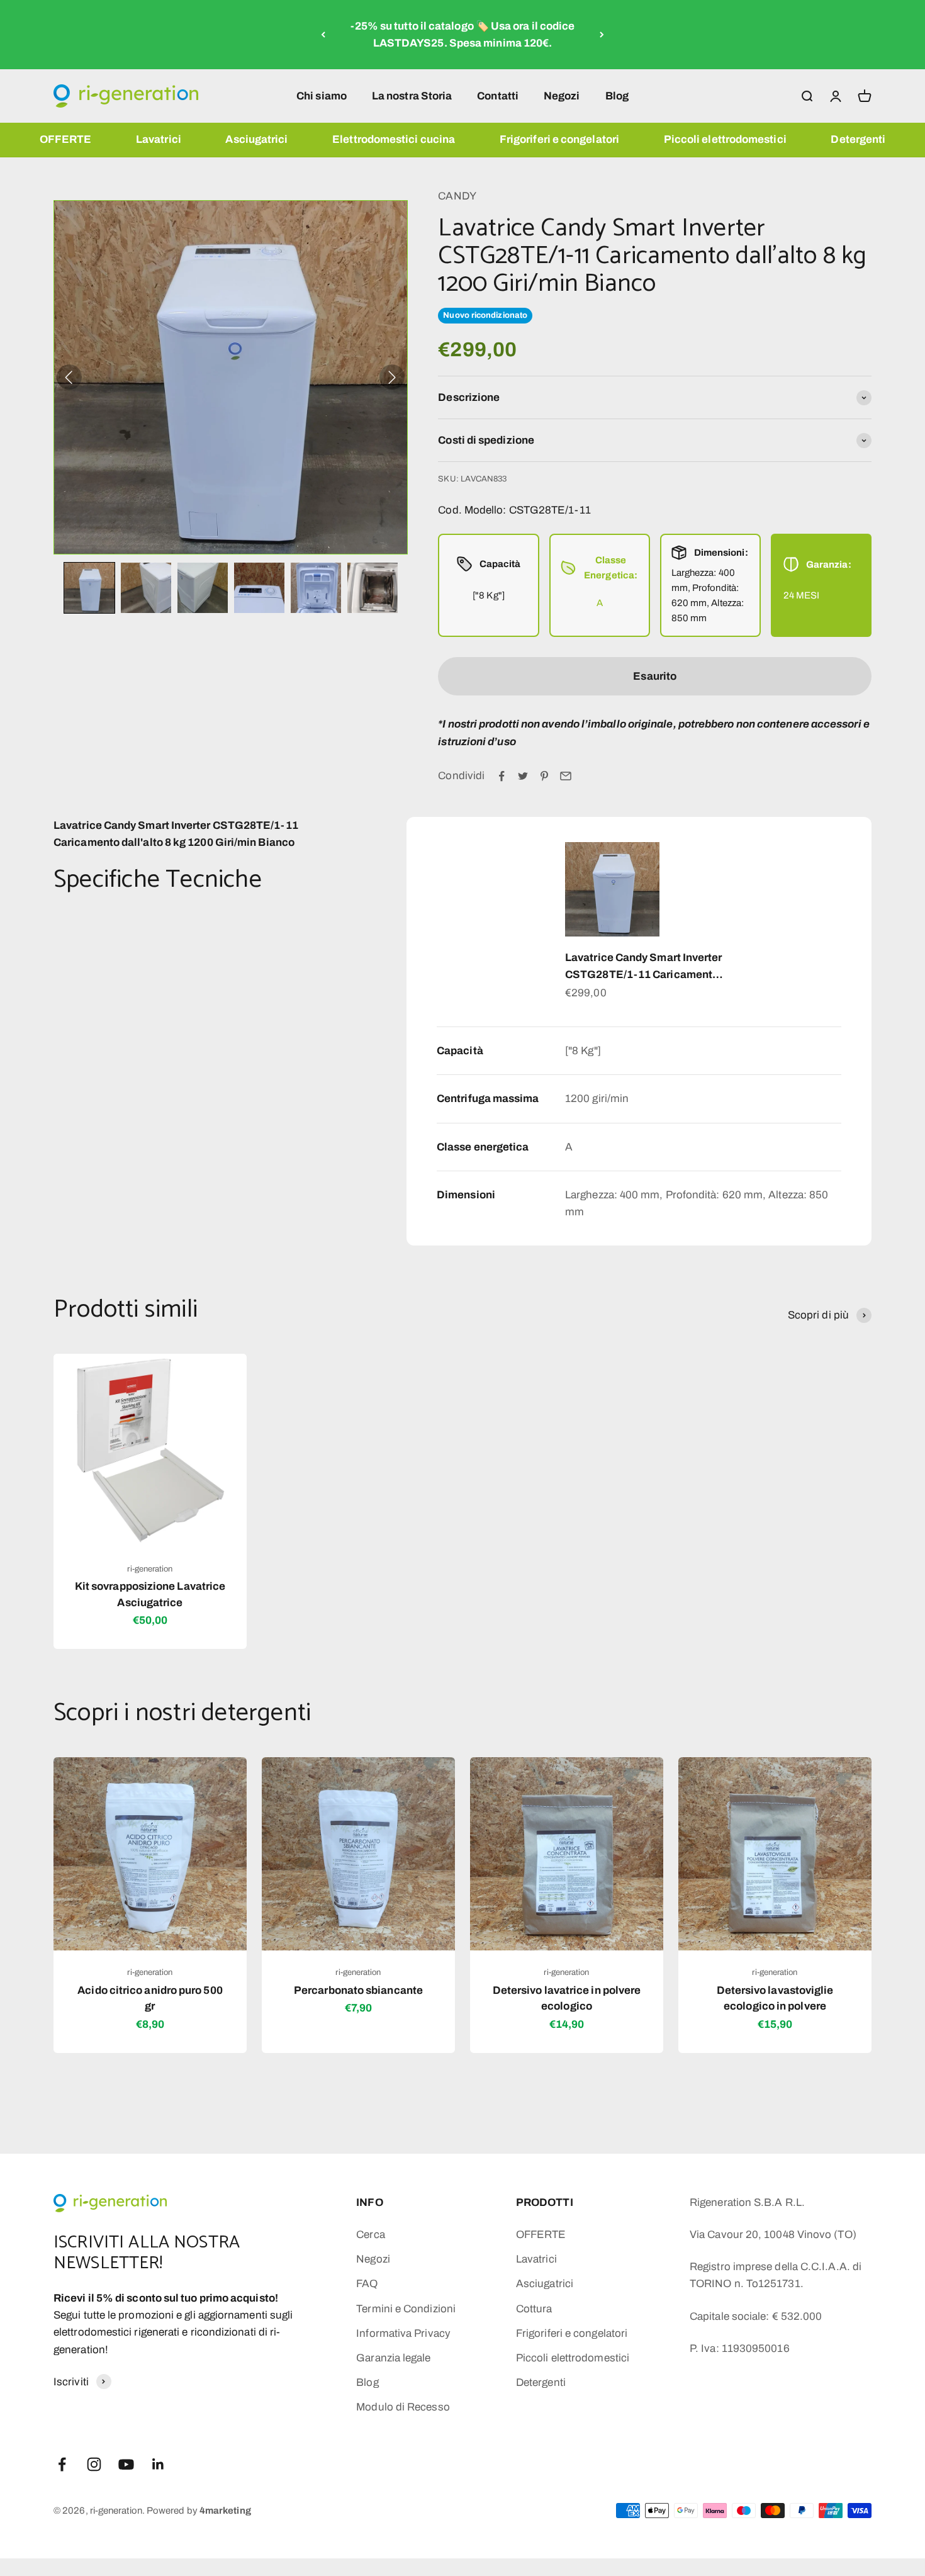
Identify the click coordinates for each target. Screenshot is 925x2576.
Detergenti (858, 139)
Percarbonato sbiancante (358, 1990)
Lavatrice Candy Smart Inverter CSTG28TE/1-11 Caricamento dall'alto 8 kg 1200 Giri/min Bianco (644, 967)
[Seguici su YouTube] (126, 2464)
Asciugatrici (256, 139)
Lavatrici (159, 139)
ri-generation (150, 1569)
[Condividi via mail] (566, 776)
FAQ (367, 2284)
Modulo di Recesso (403, 2407)
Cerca (370, 2235)
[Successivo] (602, 35)
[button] (89, 588)
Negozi (562, 95)
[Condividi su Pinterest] (544, 776)
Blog (617, 95)
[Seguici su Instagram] (94, 2464)
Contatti (498, 95)
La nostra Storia (412, 95)
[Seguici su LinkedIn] (158, 2464)
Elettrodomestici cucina (394, 139)
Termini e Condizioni (406, 2309)
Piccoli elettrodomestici (725, 139)
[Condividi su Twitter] (523, 776)
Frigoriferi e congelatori (559, 139)
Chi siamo (322, 95)
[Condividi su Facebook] (502, 776)
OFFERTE (66, 139)
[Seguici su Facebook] (62, 2464)
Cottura (534, 2309)
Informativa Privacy (403, 2333)
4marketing (225, 2511)
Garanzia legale (393, 2358)
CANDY (457, 196)
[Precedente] (323, 35)
